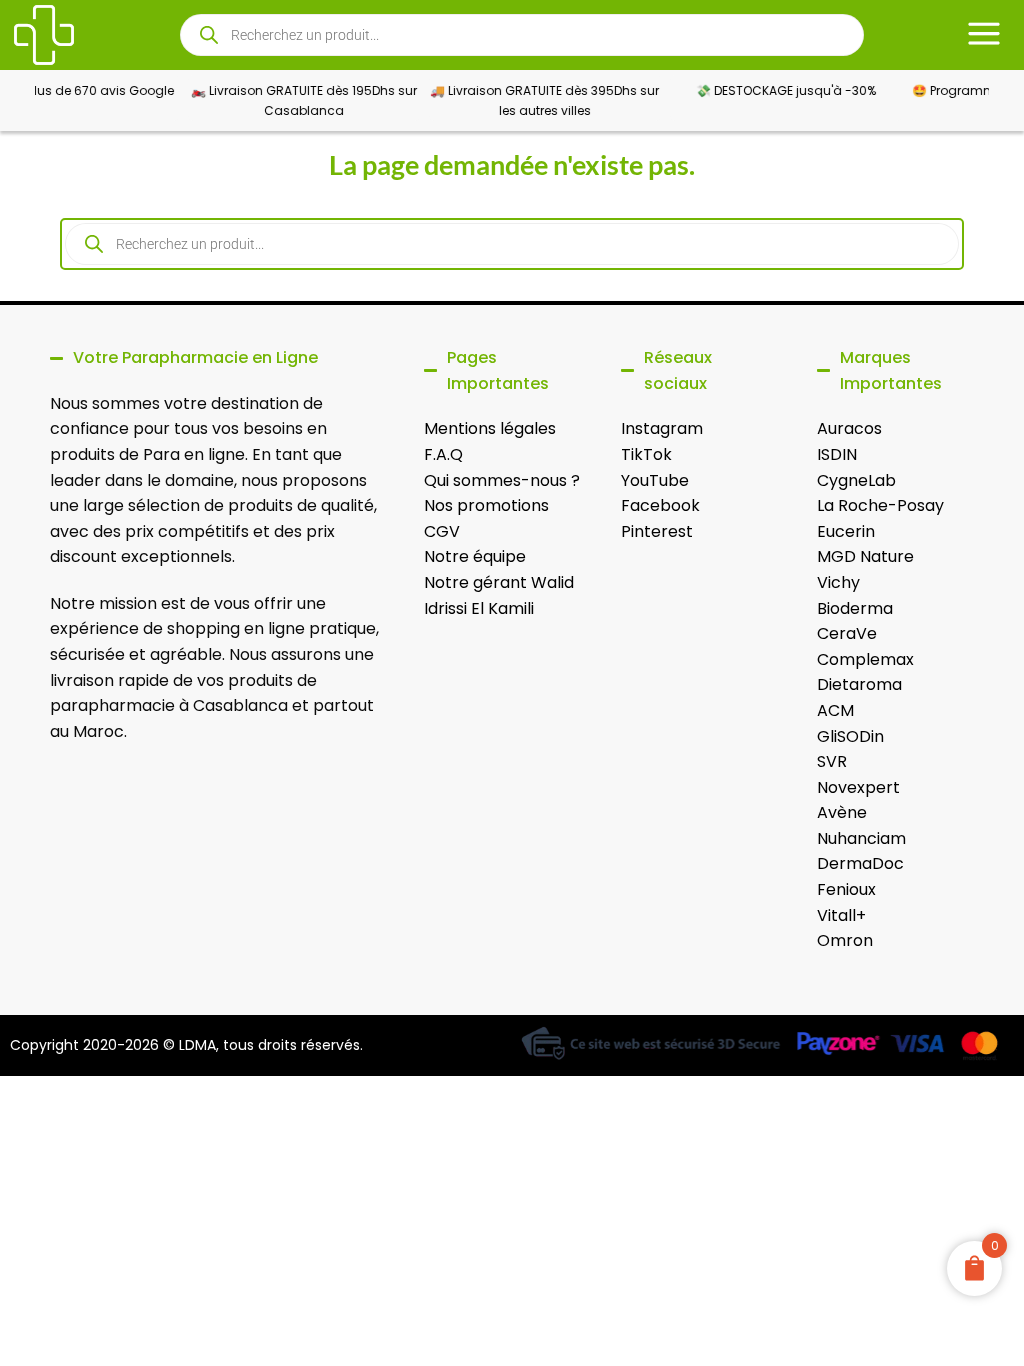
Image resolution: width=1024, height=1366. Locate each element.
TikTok (646, 454)
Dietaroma (859, 684)
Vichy (838, 582)
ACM (835, 710)
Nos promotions (486, 505)
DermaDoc (860, 863)
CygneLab (856, 480)
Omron (845, 940)
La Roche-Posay (880, 505)
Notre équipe (475, 556)
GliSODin (850, 736)
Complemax (865, 659)
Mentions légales (490, 428)
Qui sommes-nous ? (502, 480)
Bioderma (855, 608)
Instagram (662, 428)
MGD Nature (865, 556)
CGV (442, 531)
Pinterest (657, 531)
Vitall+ (841, 915)
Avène (842, 812)
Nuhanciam (861, 838)
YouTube (655, 480)
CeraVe (847, 633)
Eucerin (846, 531)
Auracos (849, 428)
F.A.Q (443, 454)
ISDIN (837, 454)
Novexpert (858, 787)
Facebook (660, 505)
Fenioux (846, 889)
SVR (832, 761)
